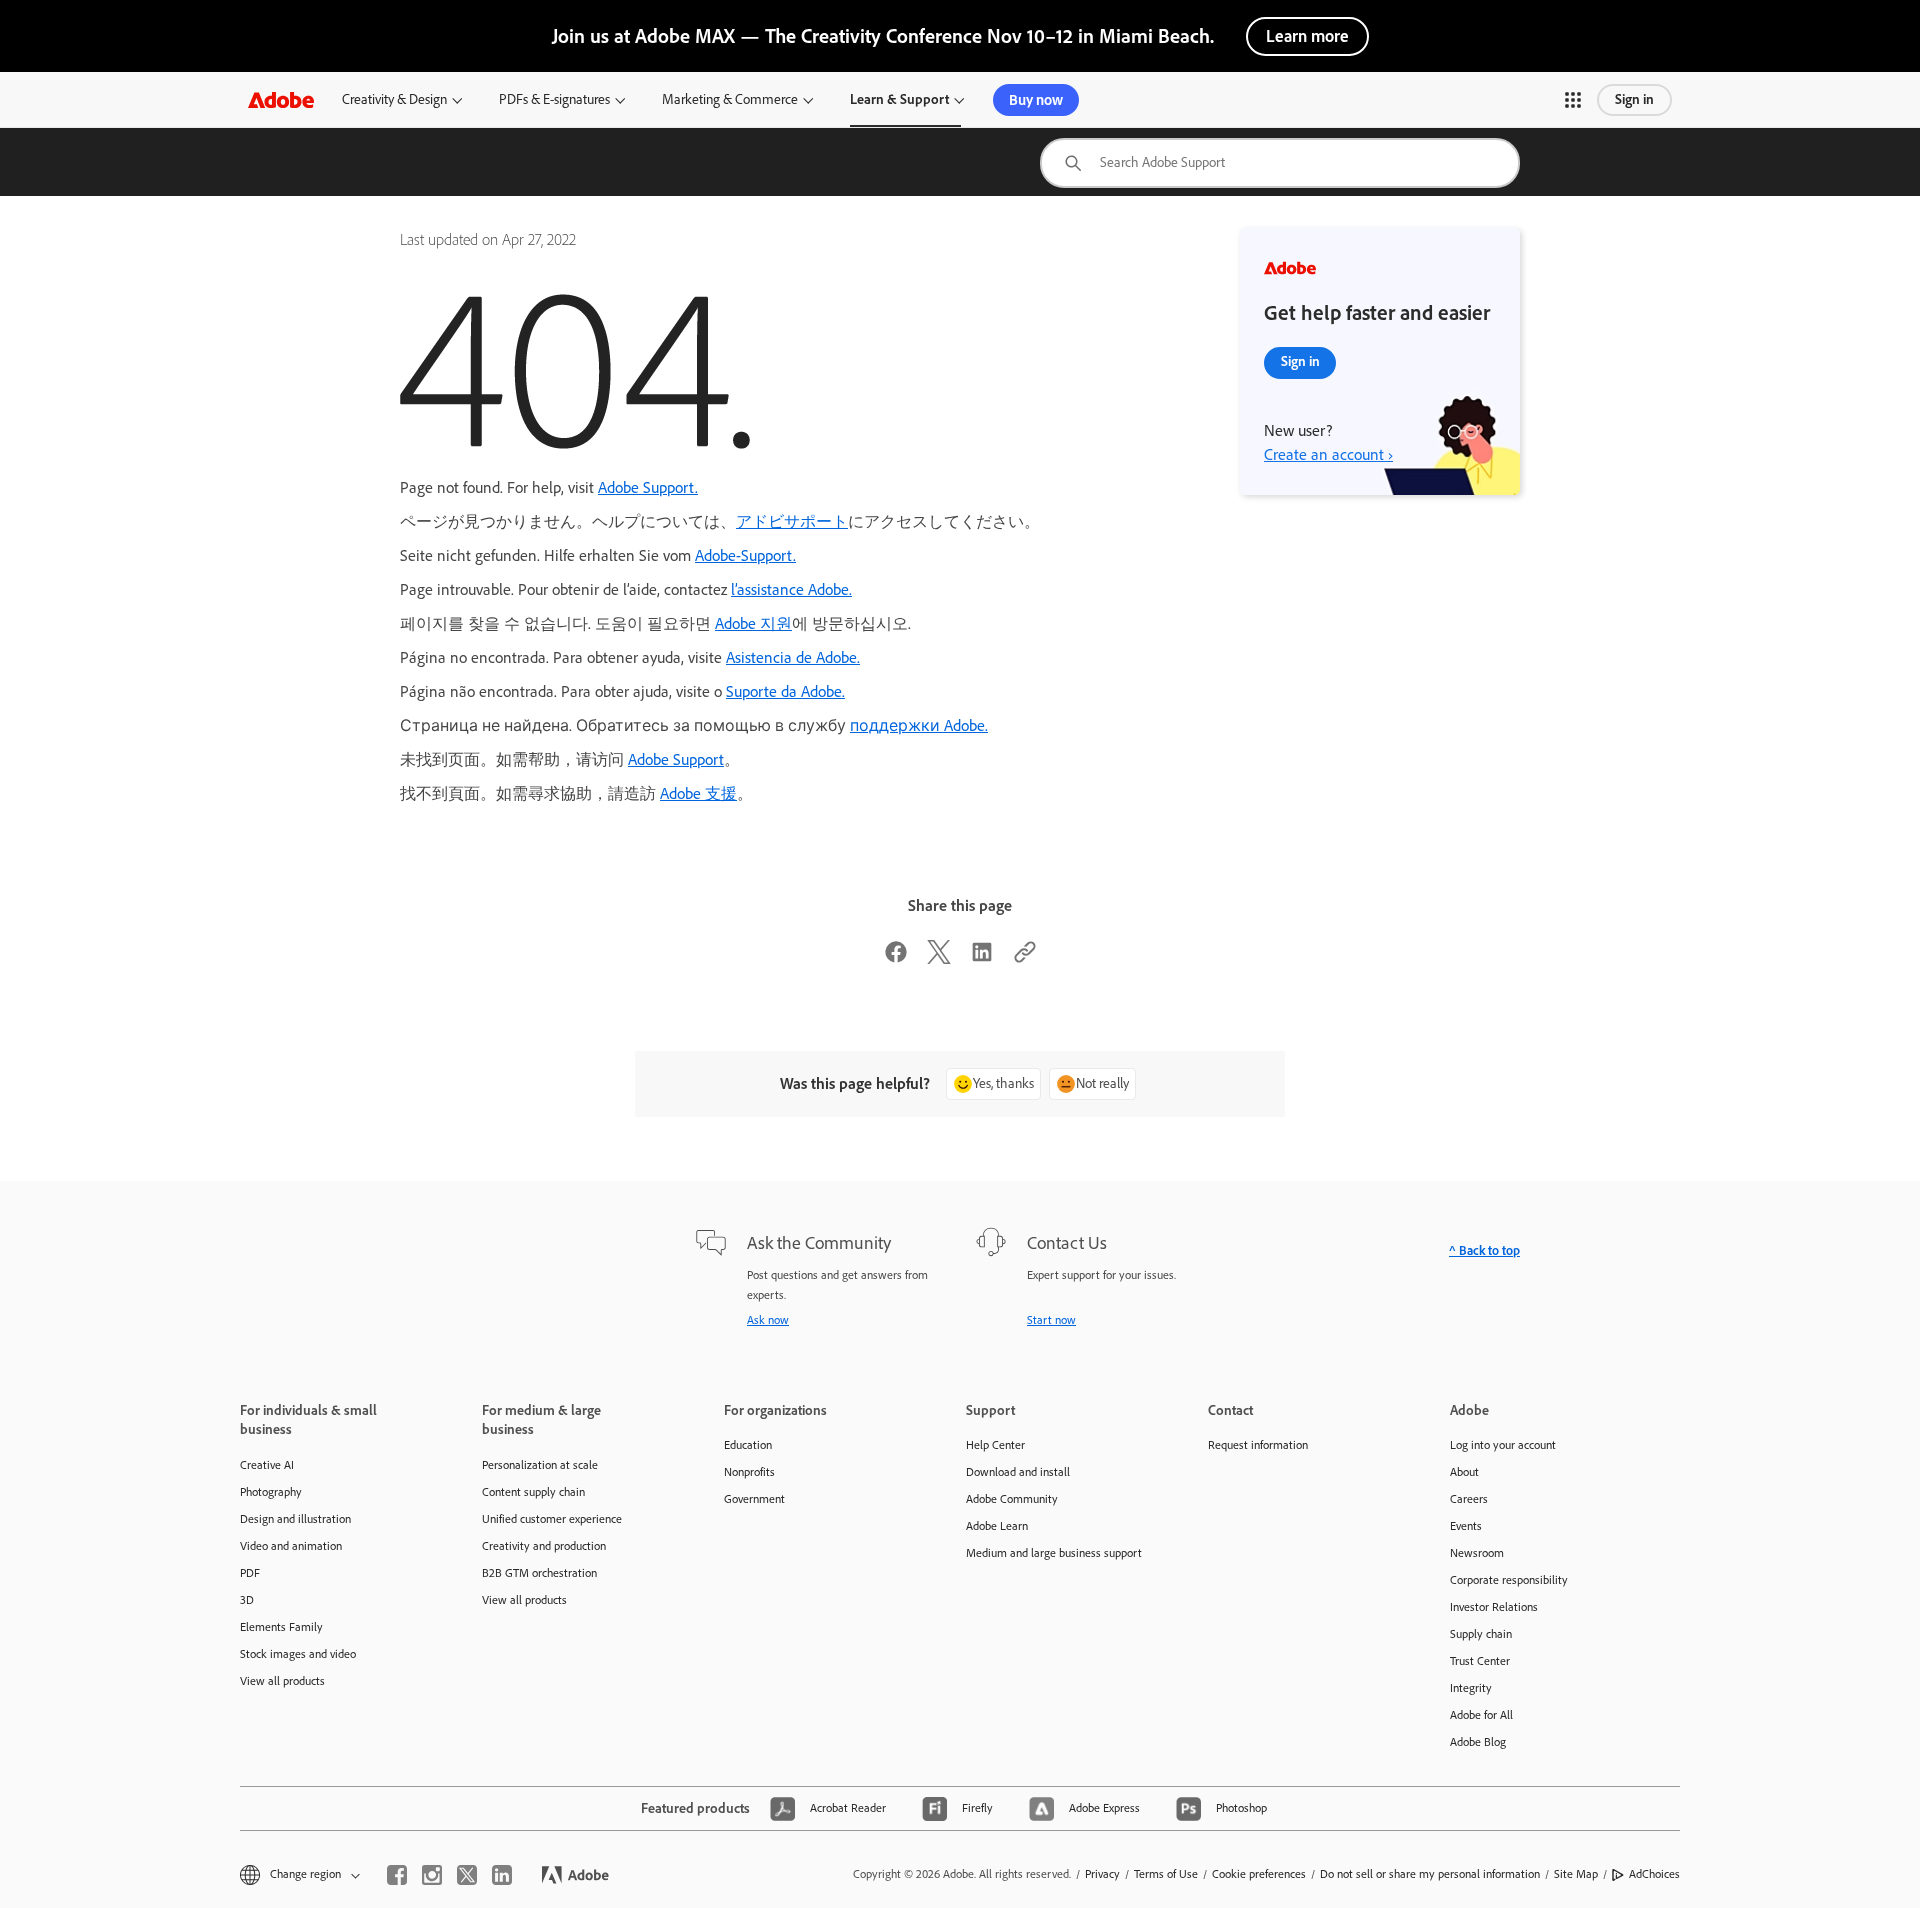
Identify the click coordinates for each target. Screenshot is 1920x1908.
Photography (271, 1492)
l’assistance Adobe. (791, 589)
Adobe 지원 (753, 623)
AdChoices (1654, 1874)
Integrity (1471, 1688)
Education (748, 1445)
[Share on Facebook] (896, 958)
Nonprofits (749, 1472)
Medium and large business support (1054, 1553)
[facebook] (397, 1875)
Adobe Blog (1478, 1742)
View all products (282, 1681)
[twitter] (467, 1875)
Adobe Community (1012, 1499)
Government (754, 1499)
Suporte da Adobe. (785, 691)
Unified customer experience (552, 1519)
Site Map (1576, 1874)
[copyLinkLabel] (1025, 958)
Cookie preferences (1259, 1874)
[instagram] (432, 1875)
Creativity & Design (394, 99)
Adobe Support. (648, 487)
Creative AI (267, 1465)
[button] (1573, 100)
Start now (1051, 1320)
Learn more (1307, 36)
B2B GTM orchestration (539, 1573)
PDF (250, 1573)
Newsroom (1477, 1553)
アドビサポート (792, 521)
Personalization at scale (540, 1465)
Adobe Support (676, 759)
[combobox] (1280, 163)
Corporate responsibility (1509, 1580)
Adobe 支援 (698, 793)
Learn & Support (899, 99)
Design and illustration (295, 1519)
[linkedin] (502, 1875)
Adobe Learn (997, 1526)
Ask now (768, 1320)
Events (1466, 1526)
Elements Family (281, 1627)
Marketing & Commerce (730, 99)
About (1464, 1472)
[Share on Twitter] (939, 958)
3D (247, 1600)
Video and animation (291, 1546)
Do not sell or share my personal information (1430, 1874)
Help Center (995, 1445)
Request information (1258, 1445)
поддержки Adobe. (919, 725)
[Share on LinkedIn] (982, 958)
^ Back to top (1484, 1250)
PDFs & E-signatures (554, 99)
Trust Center (1480, 1661)
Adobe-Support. (745, 555)
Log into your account (1503, 1445)
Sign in (1634, 99)
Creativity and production (544, 1546)
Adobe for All (1481, 1715)
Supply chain (1481, 1634)
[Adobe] (281, 99)
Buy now (1036, 100)
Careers (1469, 1499)
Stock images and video (298, 1654)
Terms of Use (1166, 1874)
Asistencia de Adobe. (793, 657)
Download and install (1018, 1472)
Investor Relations (1494, 1607)
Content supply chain (533, 1492)
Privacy (1102, 1874)
